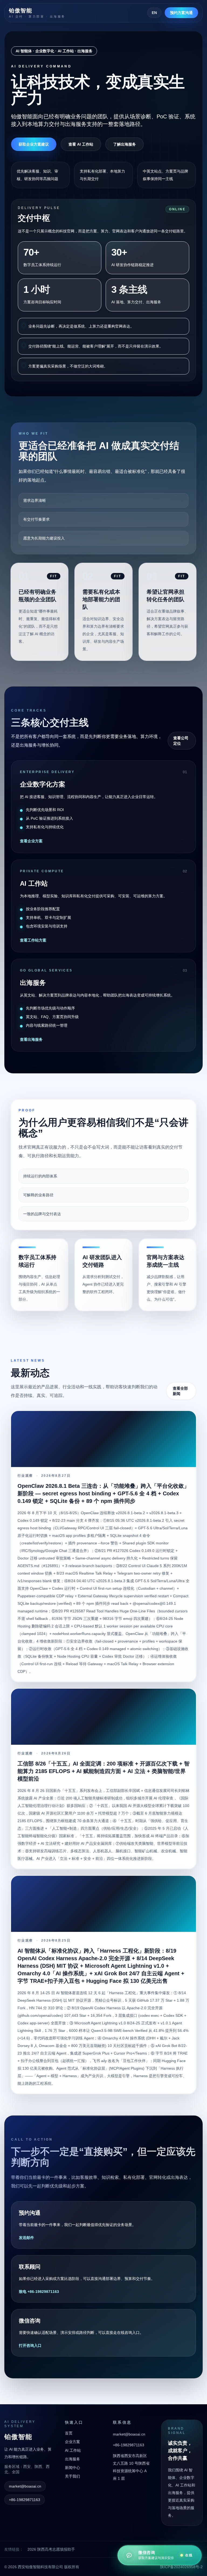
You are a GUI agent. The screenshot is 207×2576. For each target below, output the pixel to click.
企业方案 (73, 2442)
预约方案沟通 (181, 13)
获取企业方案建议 (34, 144)
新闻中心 (73, 2468)
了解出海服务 (125, 144)
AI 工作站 (73, 2450)
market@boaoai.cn (25, 2486)
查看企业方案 (31, 841)
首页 (69, 2433)
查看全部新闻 (180, 1391)
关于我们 (73, 2476)
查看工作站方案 (33, 940)
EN (154, 13)
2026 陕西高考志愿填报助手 (51, 2549)
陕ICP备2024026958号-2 (181, 2567)
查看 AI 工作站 (81, 144)
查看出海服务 (31, 1039)
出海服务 (73, 2459)
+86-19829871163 (25, 2500)
